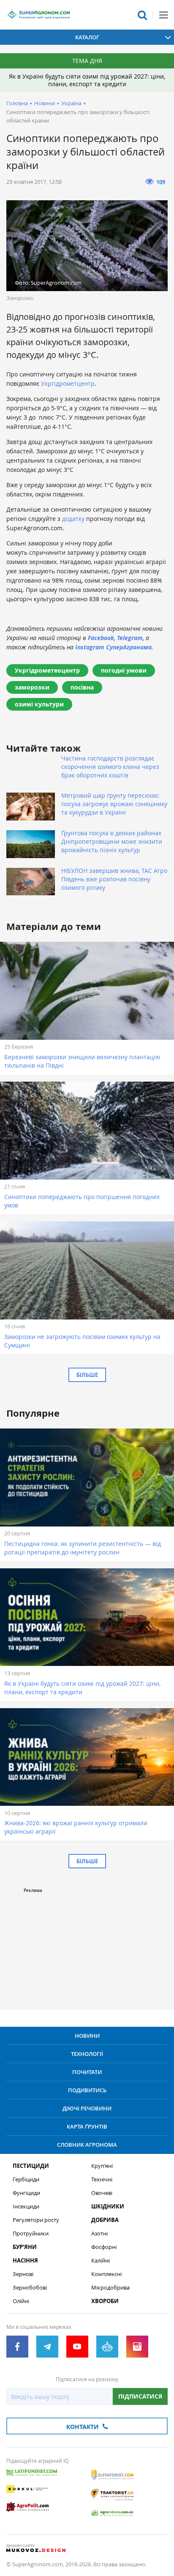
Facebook (101, 638)
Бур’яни (25, 2247)
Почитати (87, 2072)
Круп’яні (102, 2166)
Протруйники (31, 2234)
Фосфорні (104, 2247)
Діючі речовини (87, 2108)
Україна (71, 103)
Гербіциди (26, 2179)
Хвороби (105, 2301)
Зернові (23, 2274)
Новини (45, 103)
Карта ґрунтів (87, 2126)
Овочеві (102, 2193)
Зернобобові (30, 2288)
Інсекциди (26, 2207)
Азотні (99, 2234)
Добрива (105, 2220)
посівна (82, 687)
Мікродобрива (110, 2288)
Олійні (21, 2301)
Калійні (101, 2261)
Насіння (25, 2261)
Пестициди (31, 2166)
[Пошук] (142, 15)
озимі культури (39, 704)
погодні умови (124, 670)
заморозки (32, 687)
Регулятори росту (36, 2220)
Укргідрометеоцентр (47, 670)
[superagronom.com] (38, 15)
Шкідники (108, 2207)
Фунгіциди (26, 2193)
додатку (73, 519)
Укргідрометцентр (68, 383)
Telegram (130, 638)
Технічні (102, 2179)
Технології (87, 2054)
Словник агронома (87, 2145)
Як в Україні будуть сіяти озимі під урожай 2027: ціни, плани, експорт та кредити (87, 80)
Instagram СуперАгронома (113, 647)
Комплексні (106, 2274)
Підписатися (140, 2396)
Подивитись (87, 2090)
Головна (17, 103)
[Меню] (163, 15)
